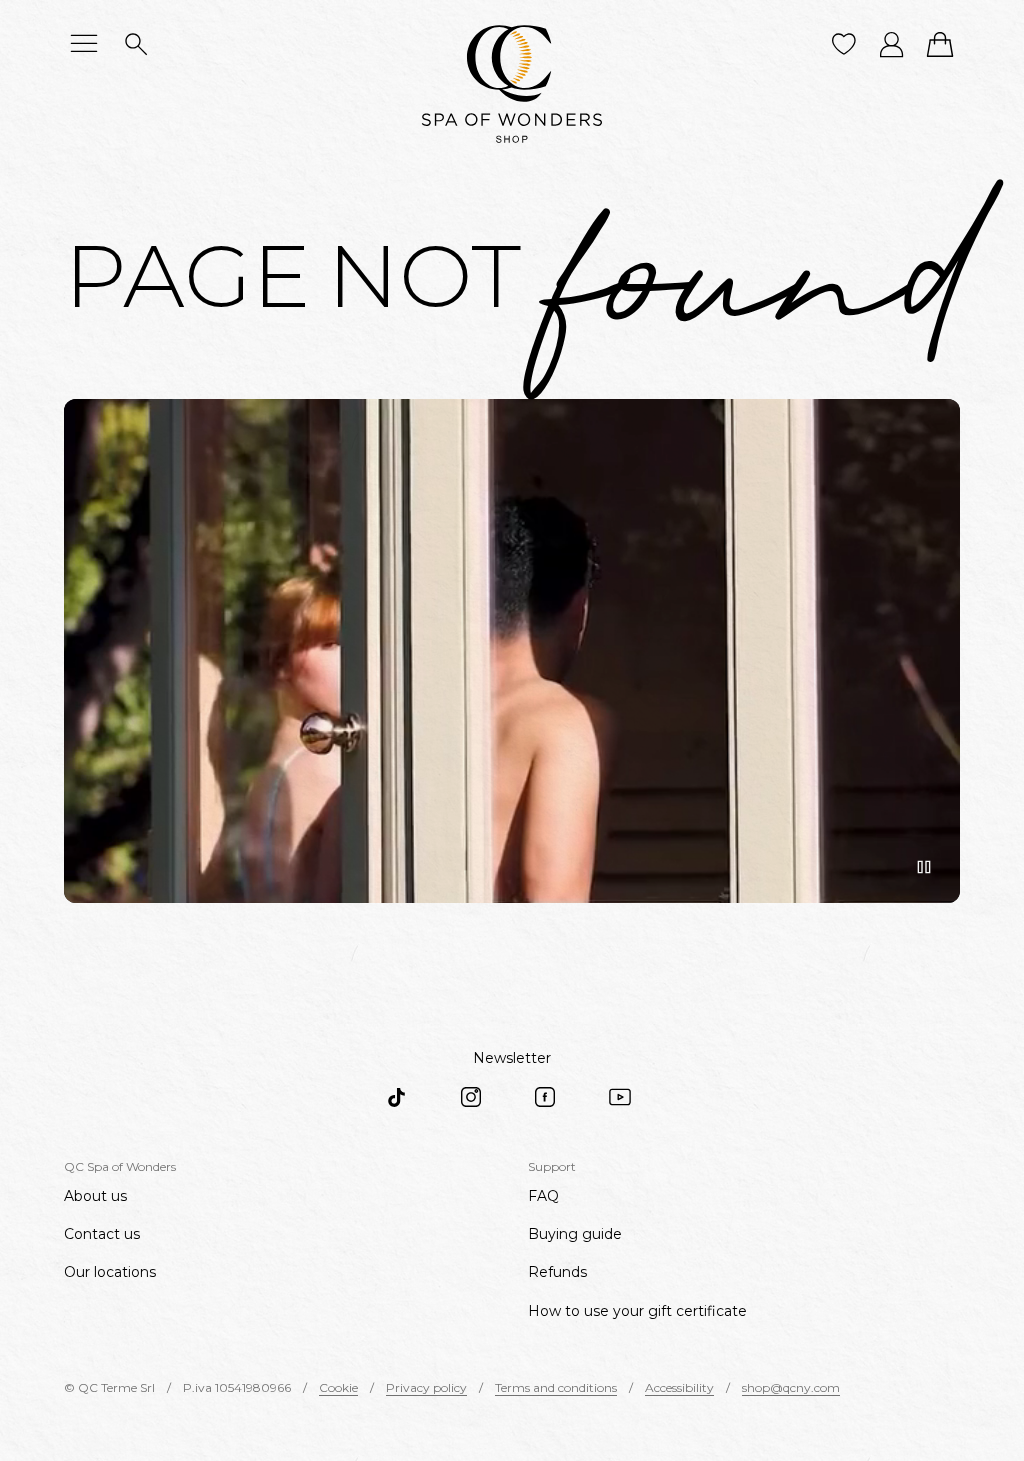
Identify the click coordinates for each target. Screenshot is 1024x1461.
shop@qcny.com (791, 1387)
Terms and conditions (556, 1387)
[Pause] (924, 867)
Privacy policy (426, 1387)
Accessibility (679, 1387)
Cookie (338, 1387)
